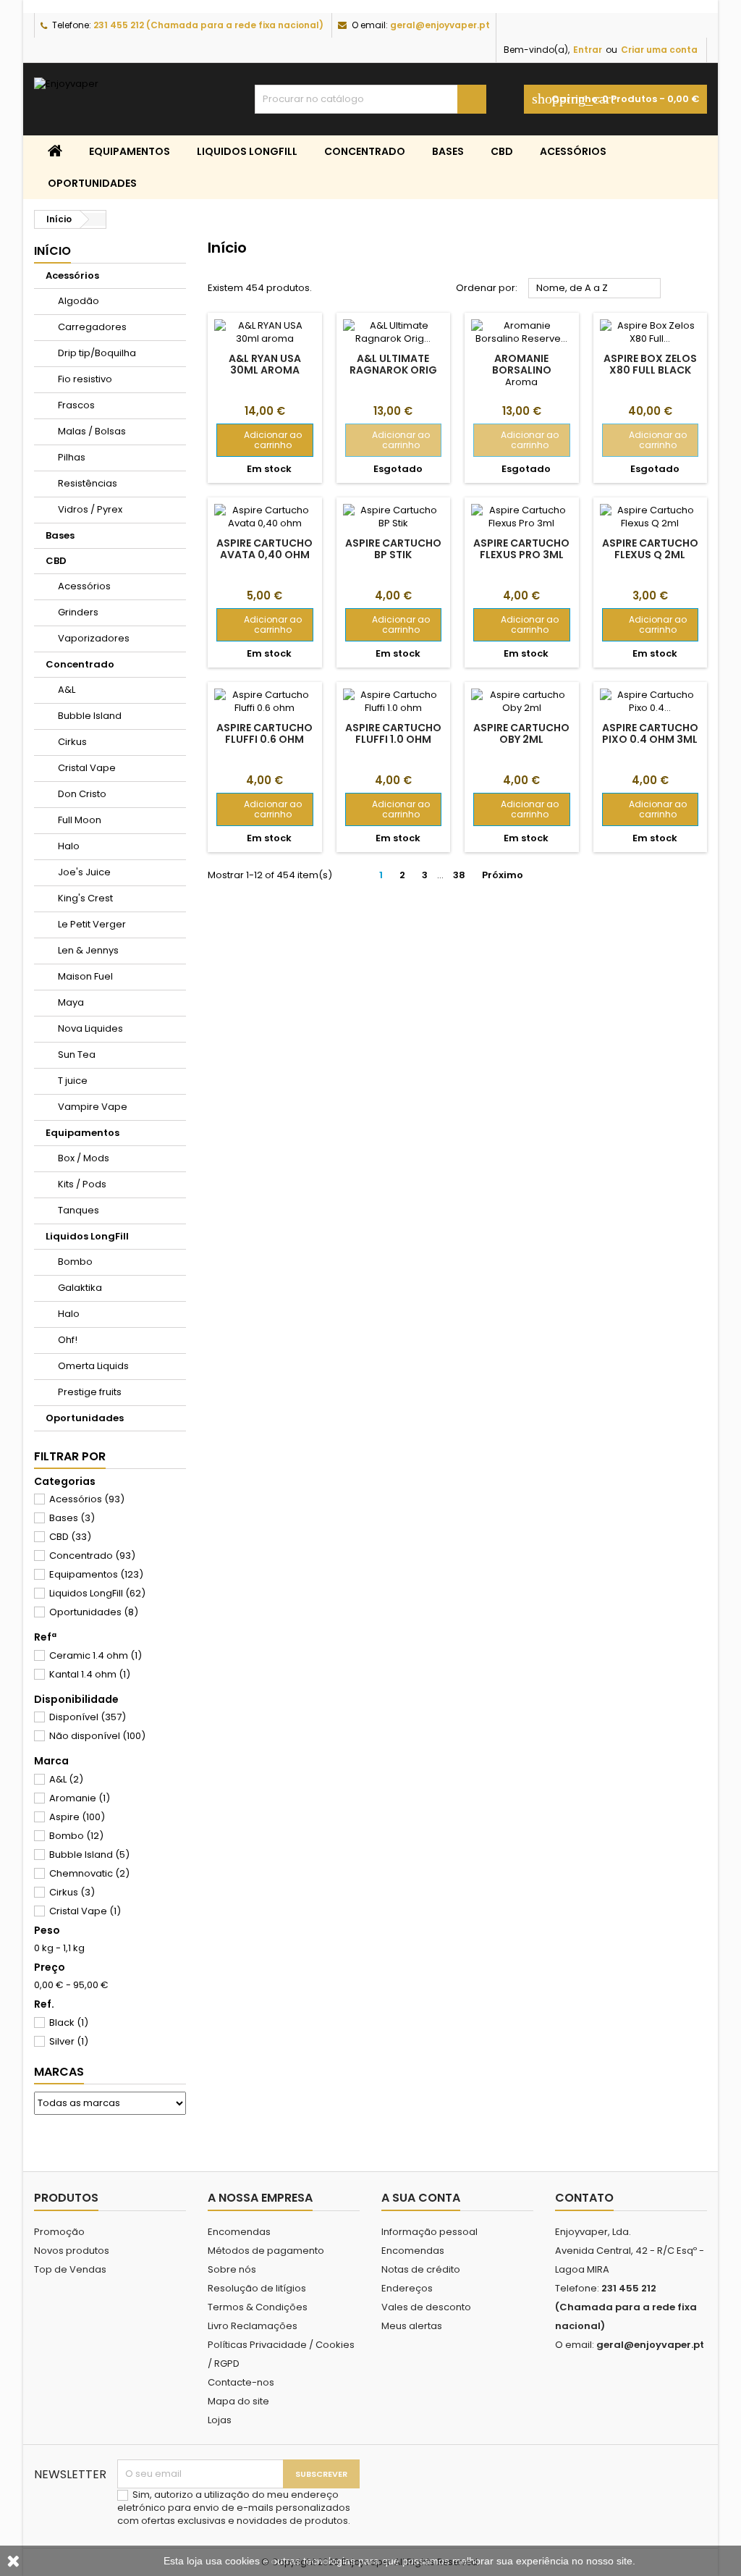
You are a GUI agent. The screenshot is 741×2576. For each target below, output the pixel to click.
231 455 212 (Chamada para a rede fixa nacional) (208, 25)
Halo (69, 846)
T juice (73, 1081)
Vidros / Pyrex (90, 509)
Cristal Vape (87, 768)
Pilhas (72, 457)
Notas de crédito (421, 2269)
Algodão (79, 301)
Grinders (78, 612)
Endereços (407, 2288)
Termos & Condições (258, 2307)
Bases (448, 151)
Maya (71, 1002)
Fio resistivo (85, 379)
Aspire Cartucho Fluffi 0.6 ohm (264, 733)
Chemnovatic (89, 1873)
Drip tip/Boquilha (97, 353)
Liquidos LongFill (247, 151)
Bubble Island (90, 716)
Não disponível (97, 1736)
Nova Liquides (90, 1028)
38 (459, 875)
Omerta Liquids (93, 1366)
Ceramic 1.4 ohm (96, 1655)
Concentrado (365, 151)
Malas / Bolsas (92, 431)
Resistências (88, 483)
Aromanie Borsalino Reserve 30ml (522, 370)
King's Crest (85, 898)
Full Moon (80, 820)
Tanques (79, 1210)
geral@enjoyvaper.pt (440, 25)
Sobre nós (232, 2269)
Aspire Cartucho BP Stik (393, 549)
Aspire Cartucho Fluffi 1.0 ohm (393, 733)
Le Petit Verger (92, 924)
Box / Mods (84, 1158)
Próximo (508, 875)
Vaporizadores (94, 638)
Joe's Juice (84, 872)
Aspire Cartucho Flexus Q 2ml (650, 549)
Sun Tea (77, 1055)
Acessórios (573, 151)
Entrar (588, 50)
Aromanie (80, 1798)
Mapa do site (238, 2401)
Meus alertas (412, 2326)
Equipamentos (130, 151)
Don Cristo (82, 794)
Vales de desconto (426, 2307)
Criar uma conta (659, 50)
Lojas (220, 2420)
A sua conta (421, 2198)
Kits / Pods (82, 1184)
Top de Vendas (70, 2269)
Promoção (59, 2232)
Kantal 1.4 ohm (90, 1674)
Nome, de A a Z (595, 289)
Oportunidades (92, 183)
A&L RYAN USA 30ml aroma (265, 364)
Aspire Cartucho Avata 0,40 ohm (264, 549)
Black (69, 2023)
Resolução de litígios (257, 2288)
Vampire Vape (93, 1107)
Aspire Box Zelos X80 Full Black (650, 364)
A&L (67, 690)
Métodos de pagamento (266, 2251)
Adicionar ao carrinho (264, 440)
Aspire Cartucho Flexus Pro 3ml (521, 549)
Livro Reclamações (253, 2326)
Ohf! (68, 1340)
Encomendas (239, 2232)
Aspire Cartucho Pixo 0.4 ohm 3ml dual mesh (650, 739)
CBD (502, 151)
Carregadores (92, 327)
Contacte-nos (241, 2382)
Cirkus (72, 742)
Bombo (75, 1262)
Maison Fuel (85, 976)
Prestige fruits (90, 1392)
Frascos (76, 405)
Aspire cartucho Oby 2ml (521, 733)
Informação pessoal (429, 2232)
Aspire (77, 1817)
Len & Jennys (88, 950)
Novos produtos (72, 2251)
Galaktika (80, 1288)
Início (52, 251)
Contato (584, 2198)
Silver (69, 2041)
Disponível (88, 1717)
